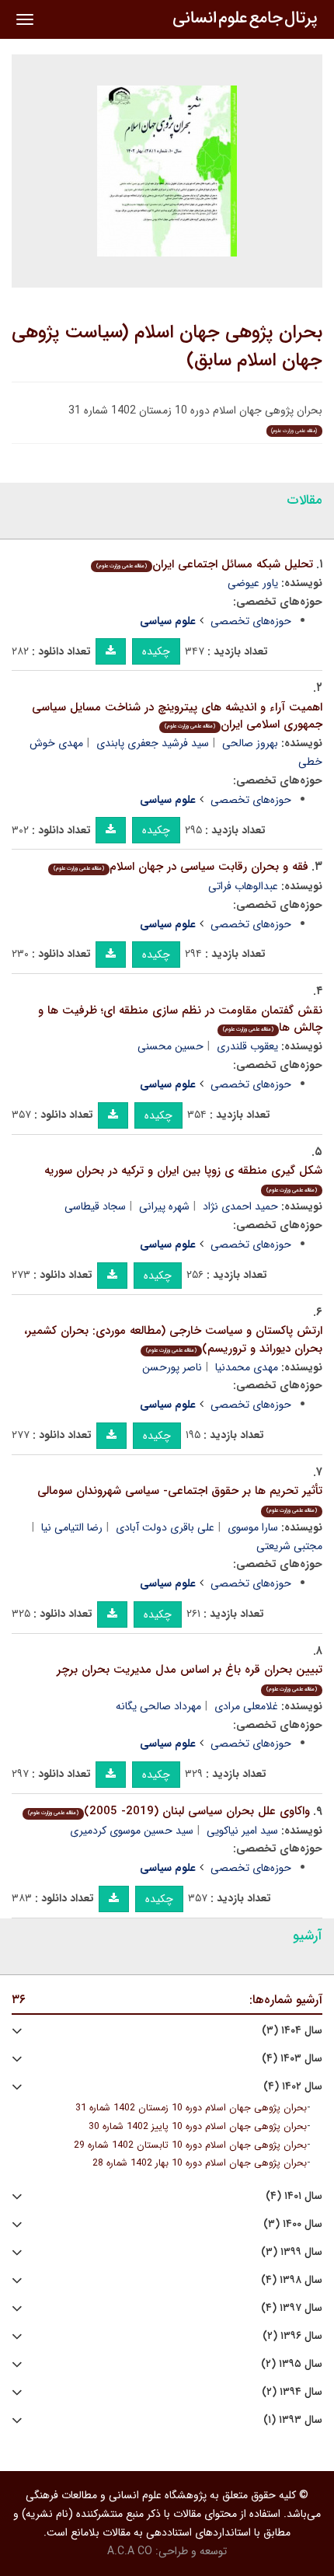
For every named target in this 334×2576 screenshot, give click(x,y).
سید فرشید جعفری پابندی (153, 743)
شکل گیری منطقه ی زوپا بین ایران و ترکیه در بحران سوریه (183, 1178)
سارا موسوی (253, 1527)
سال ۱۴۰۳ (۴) (292, 2059)
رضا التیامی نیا (72, 1527)
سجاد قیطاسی (95, 1206)
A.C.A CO (130, 2551)
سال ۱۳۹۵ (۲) (292, 2364)
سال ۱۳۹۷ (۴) (292, 2308)
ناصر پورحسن (172, 1367)
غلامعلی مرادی (246, 1706)
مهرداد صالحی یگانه (158, 1706)
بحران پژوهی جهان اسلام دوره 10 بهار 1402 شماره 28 (200, 2163)
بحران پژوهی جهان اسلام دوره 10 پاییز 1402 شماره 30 (198, 2127)
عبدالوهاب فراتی (243, 886)
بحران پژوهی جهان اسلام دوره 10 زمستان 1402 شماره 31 (191, 2108)
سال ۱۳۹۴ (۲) (292, 2392)
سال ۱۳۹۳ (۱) (293, 2420)
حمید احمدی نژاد (240, 1206)
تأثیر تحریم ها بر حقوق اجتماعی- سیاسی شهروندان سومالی (180, 1498)
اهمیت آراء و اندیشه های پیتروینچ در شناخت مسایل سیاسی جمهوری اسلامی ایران (177, 716)
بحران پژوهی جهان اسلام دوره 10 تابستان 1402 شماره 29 (190, 2145)
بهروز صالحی (250, 743)
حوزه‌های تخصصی (251, 621)
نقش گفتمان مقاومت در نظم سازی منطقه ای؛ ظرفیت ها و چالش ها (180, 1019)
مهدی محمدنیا (247, 1367)
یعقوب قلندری (247, 1046)
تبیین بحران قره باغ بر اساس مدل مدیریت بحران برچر (190, 1677)
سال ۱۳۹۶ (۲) (292, 2336)
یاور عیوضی (253, 583)
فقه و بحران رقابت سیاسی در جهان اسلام (181, 867)
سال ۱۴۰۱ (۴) (294, 2196)
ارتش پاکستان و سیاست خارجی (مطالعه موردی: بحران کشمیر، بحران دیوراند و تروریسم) (173, 1340)
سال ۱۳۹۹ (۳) (292, 2252)
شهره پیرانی (164, 1206)
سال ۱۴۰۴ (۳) (292, 2031)
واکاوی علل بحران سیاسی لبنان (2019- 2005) (169, 1811)
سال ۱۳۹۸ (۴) (292, 2280)
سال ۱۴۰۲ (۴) (293, 2087)
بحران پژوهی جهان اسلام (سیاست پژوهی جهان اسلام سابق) (167, 347)
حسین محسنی (170, 1046)
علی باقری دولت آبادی (165, 1527)
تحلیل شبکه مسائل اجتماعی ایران (205, 564)
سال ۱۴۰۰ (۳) (293, 2224)
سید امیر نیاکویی (242, 1831)
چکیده (156, 651)
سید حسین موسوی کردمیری (132, 1831)
